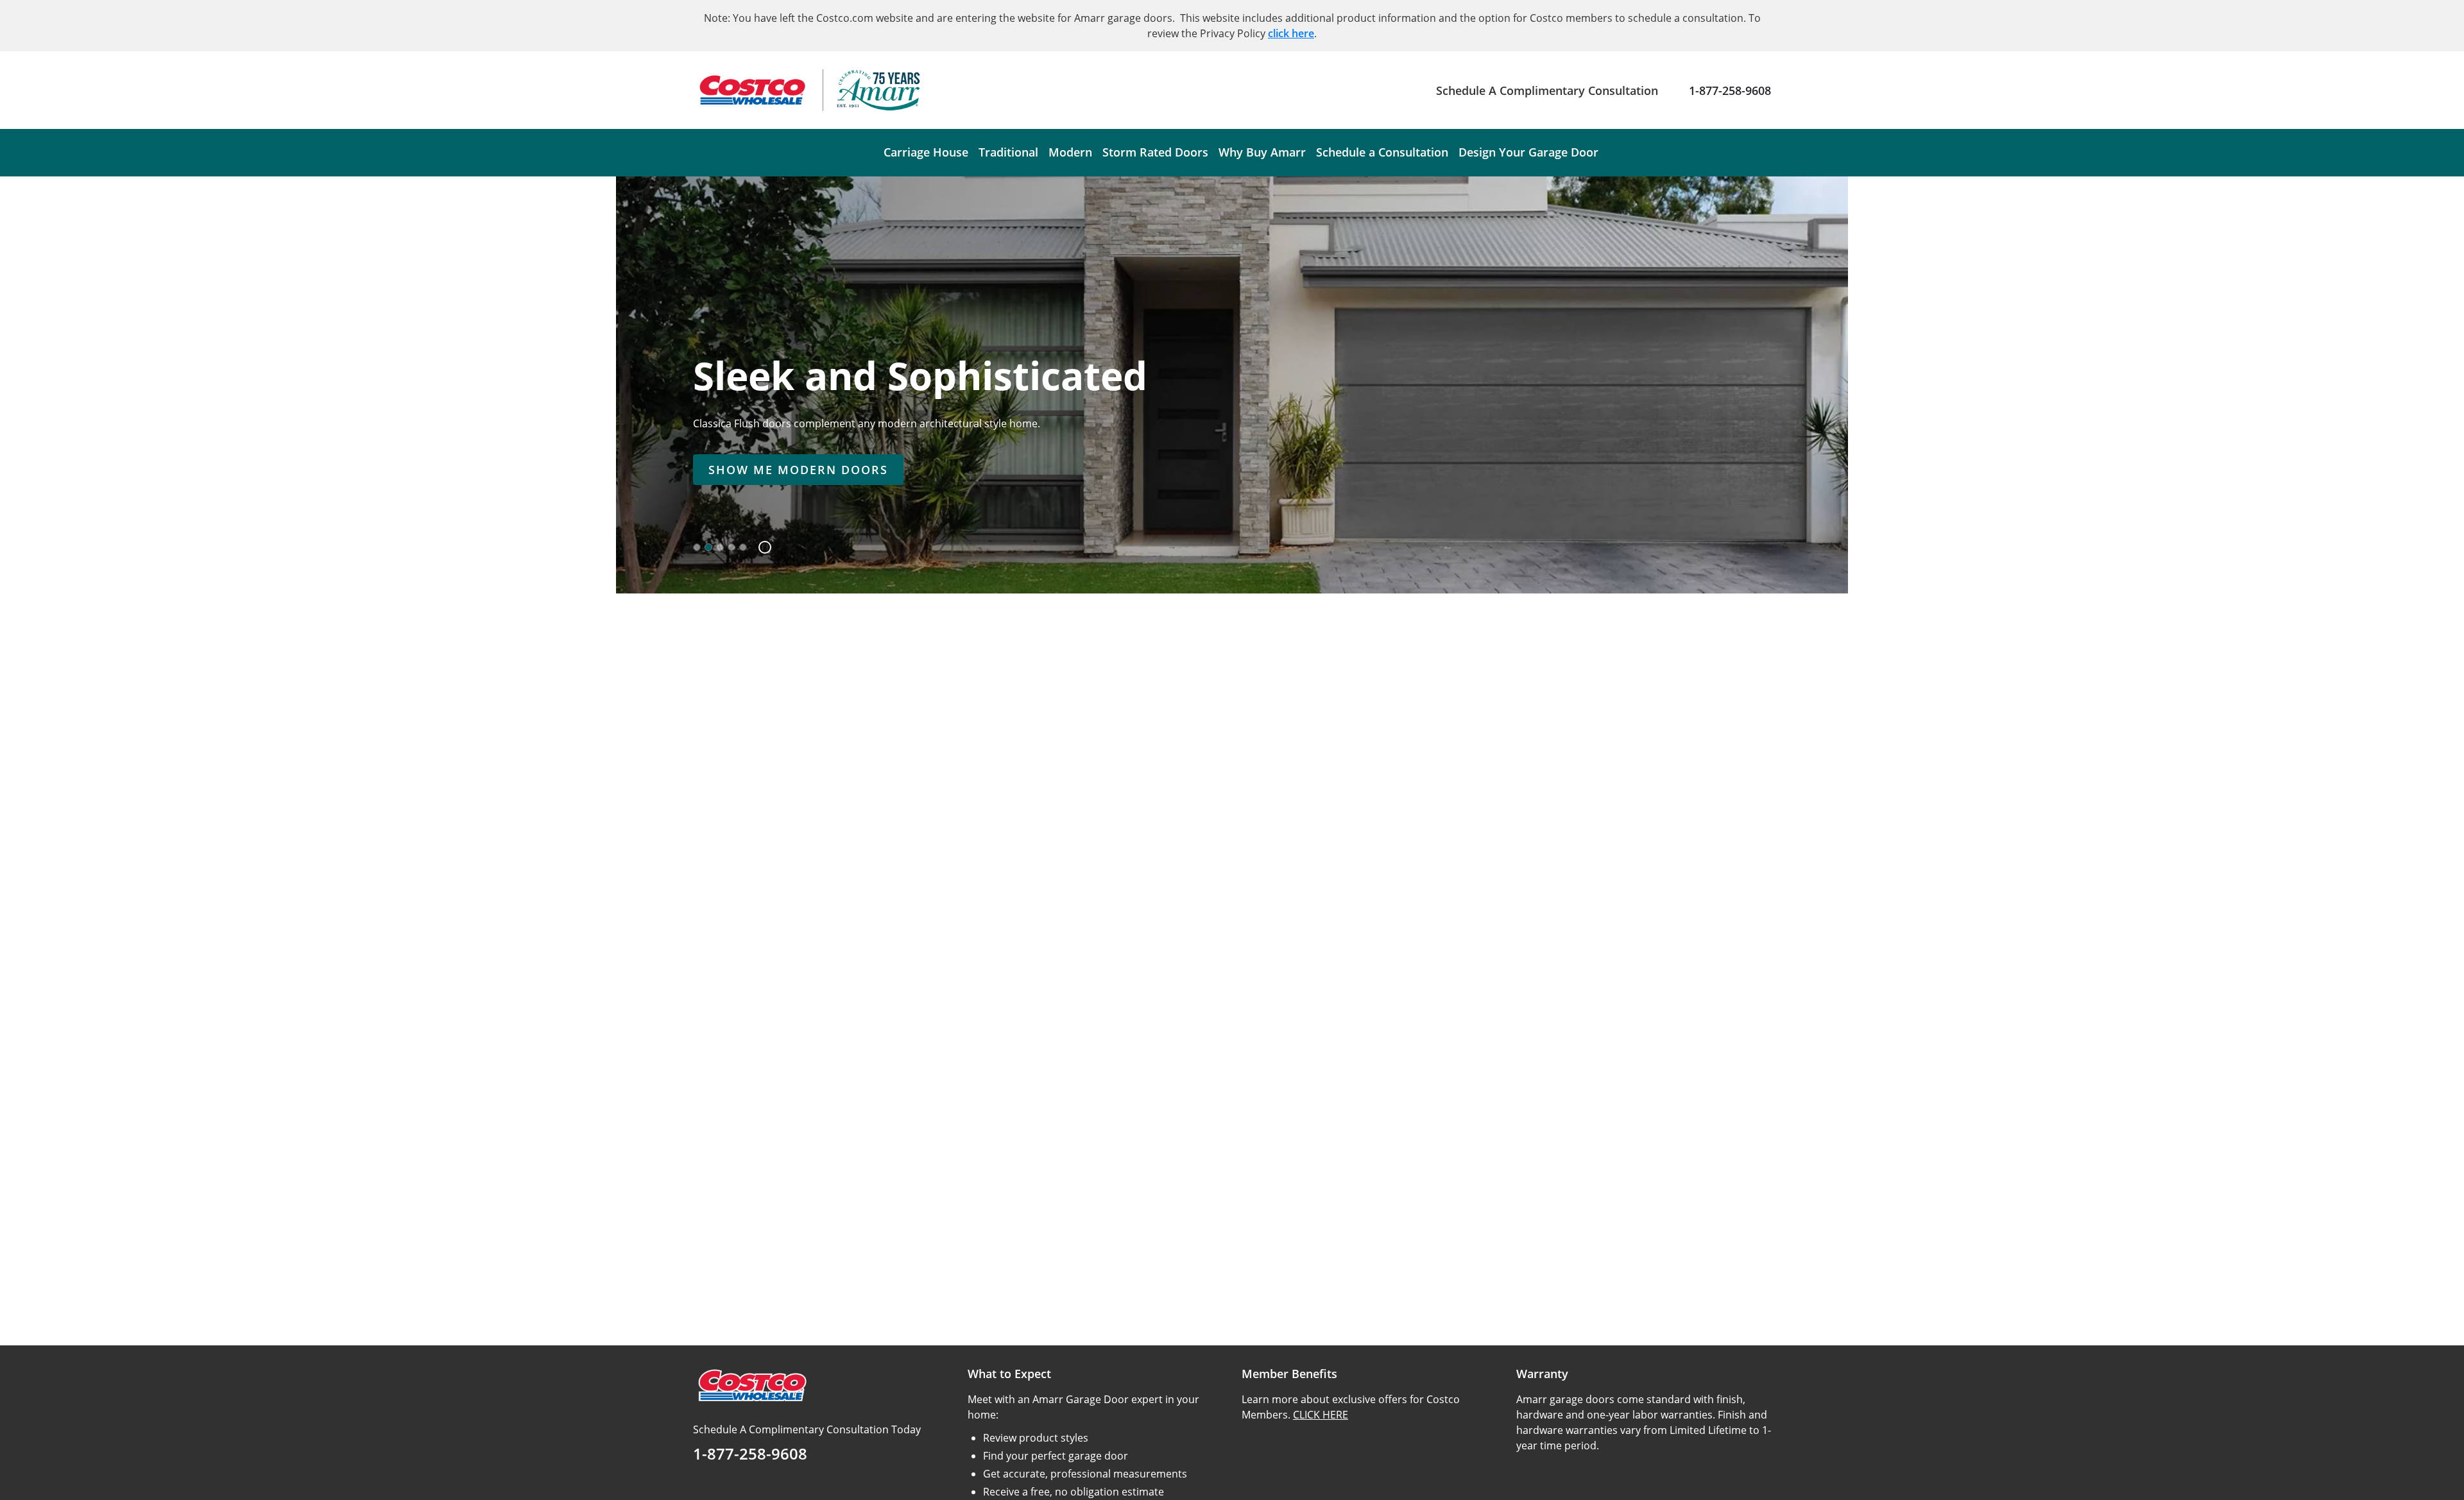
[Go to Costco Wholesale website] (751, 90)
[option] (697, 547)
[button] (760, 547)
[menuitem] (926, 153)
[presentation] (798, 470)
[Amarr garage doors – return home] (878, 90)
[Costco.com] (751, 1385)
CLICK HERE (1321, 1415)
